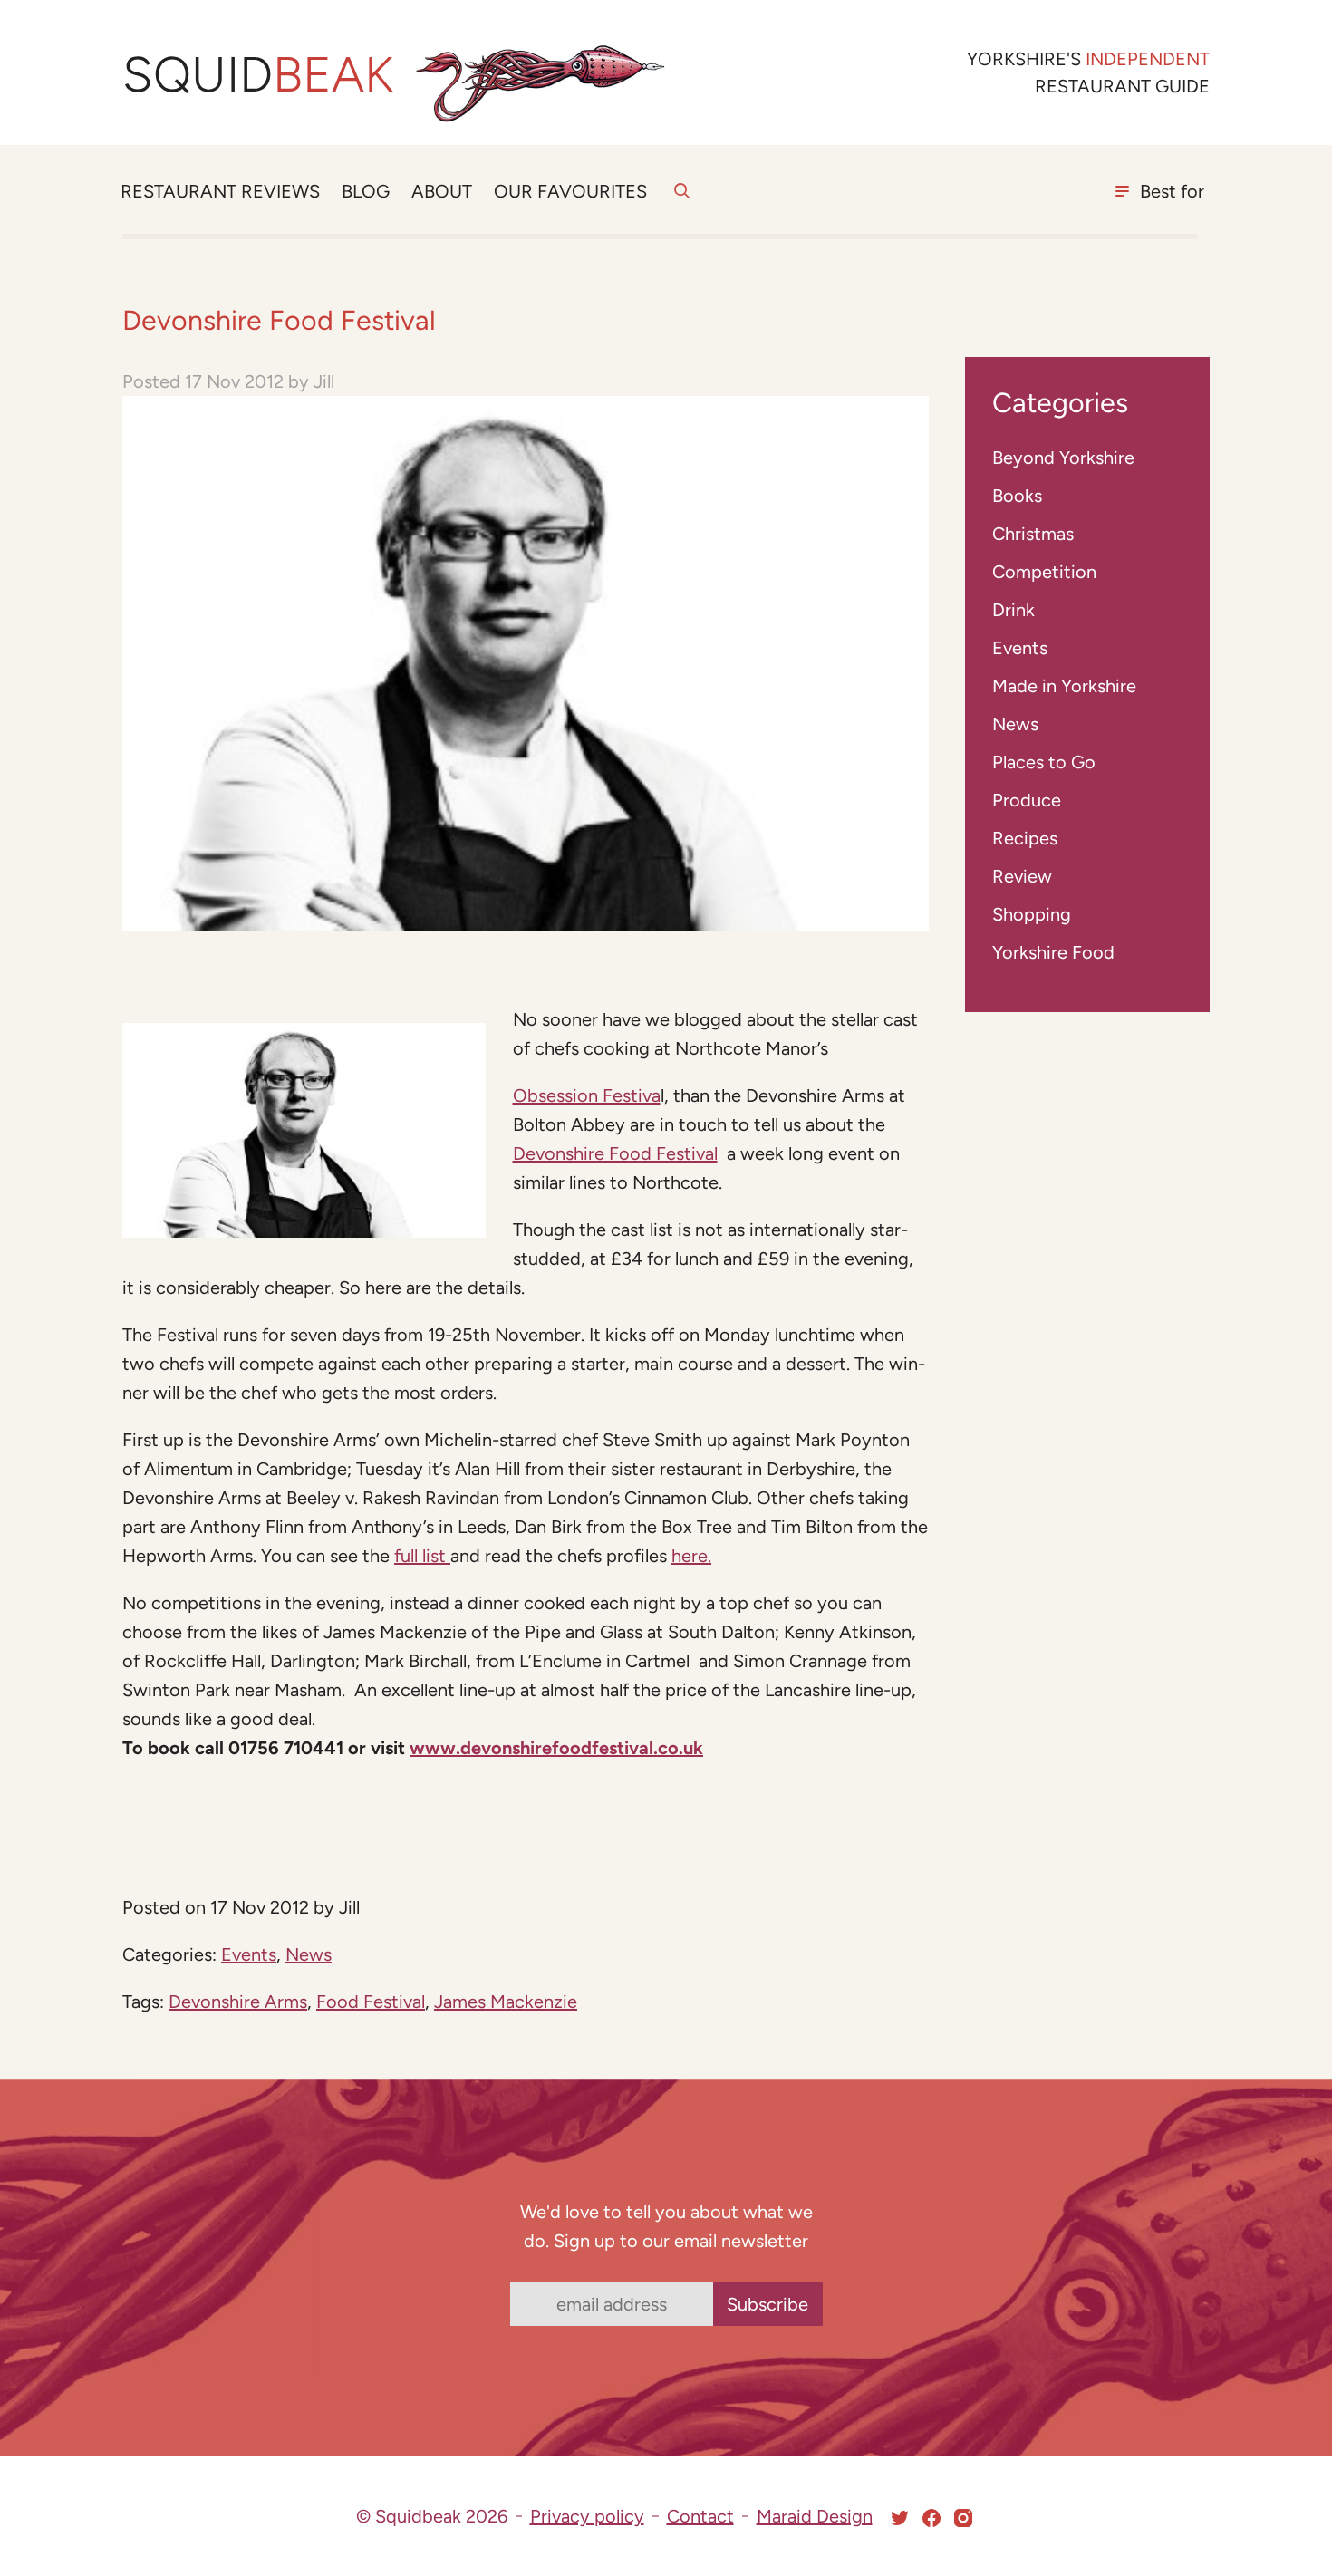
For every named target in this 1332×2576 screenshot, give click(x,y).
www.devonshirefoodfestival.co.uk (556, 1748)
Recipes (1025, 838)
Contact (700, 2516)
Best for (1172, 191)
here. (691, 1556)
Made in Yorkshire (1064, 686)
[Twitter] (900, 2518)
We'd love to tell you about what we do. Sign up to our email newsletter (666, 2226)
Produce (1027, 800)
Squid (258, 75)
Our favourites (570, 191)
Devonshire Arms (238, 2002)
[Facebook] (931, 2518)
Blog (366, 191)
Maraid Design (815, 2516)
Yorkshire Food (1053, 952)
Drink (1013, 610)
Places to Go (1044, 762)
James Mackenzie (506, 2002)
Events (249, 1954)
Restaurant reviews (220, 191)
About (442, 191)
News (309, 1954)
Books (1017, 496)
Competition (1044, 572)
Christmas (1033, 534)
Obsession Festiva (587, 1095)
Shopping (1032, 914)
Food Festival (371, 2002)
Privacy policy (587, 2516)
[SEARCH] (682, 201)
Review (1022, 876)
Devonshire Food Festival (615, 1153)
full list (422, 1556)
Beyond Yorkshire (1063, 458)
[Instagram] (963, 2518)
